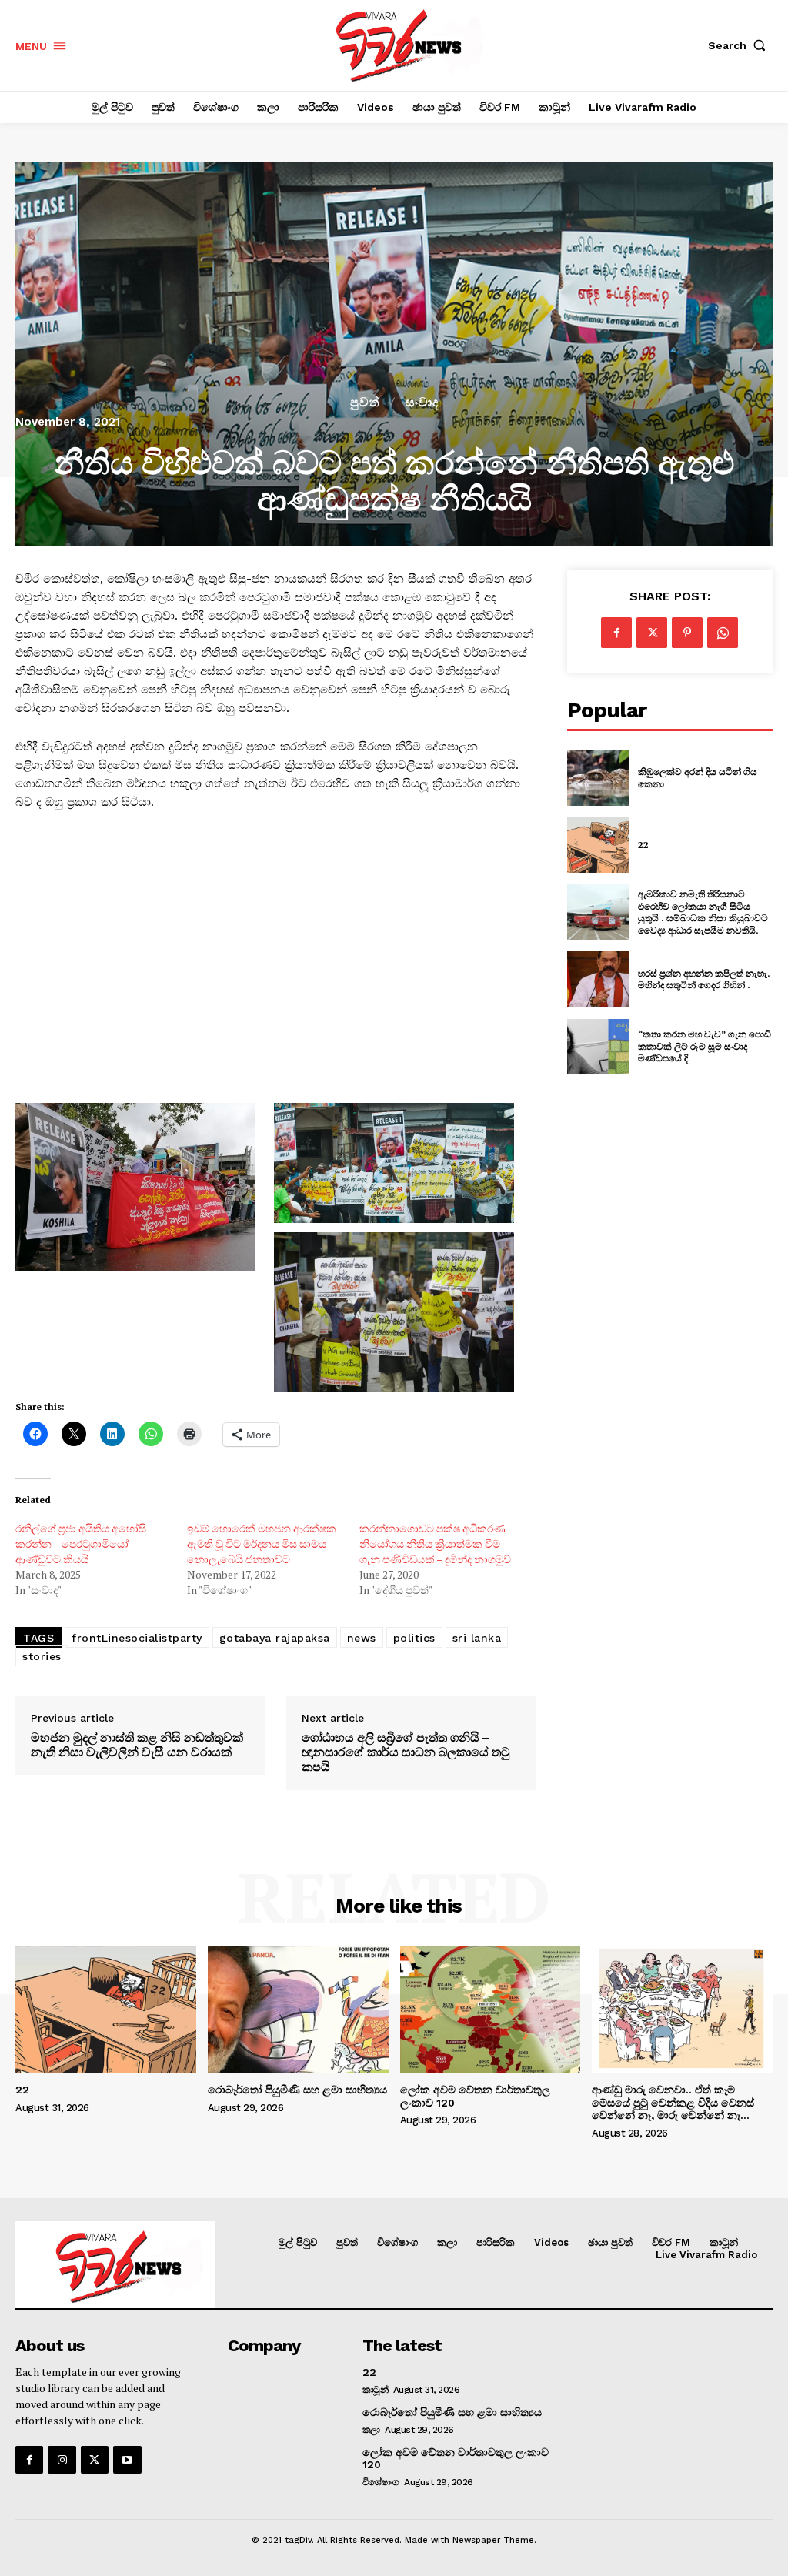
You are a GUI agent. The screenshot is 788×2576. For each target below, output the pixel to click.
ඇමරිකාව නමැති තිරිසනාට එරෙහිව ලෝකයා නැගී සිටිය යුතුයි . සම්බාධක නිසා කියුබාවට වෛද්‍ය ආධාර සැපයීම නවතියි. (703, 912)
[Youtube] (127, 2460)
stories (42, 1656)
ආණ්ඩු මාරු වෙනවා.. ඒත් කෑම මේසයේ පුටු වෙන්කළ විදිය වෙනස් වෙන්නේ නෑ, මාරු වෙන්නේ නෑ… (673, 2103)
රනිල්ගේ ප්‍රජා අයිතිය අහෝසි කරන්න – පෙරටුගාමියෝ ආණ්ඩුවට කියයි (81, 1544)
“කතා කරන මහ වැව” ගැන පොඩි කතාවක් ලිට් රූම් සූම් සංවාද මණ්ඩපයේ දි (705, 1046)
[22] (598, 845)
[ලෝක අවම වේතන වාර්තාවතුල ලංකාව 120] (491, 2010)
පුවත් (365, 403)
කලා (371, 2430)
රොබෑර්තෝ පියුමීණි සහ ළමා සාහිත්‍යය (297, 2090)
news (362, 1638)
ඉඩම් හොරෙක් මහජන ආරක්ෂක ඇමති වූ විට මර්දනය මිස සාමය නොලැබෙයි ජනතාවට (262, 1544)
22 (643, 845)
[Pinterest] (687, 633)
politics (414, 1638)
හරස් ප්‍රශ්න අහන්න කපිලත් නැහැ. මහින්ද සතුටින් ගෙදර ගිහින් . (704, 979)
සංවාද (422, 403)
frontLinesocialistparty (137, 1638)
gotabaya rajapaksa (275, 1638)
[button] (740, 45)
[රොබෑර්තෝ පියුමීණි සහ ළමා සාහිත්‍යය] (298, 2010)
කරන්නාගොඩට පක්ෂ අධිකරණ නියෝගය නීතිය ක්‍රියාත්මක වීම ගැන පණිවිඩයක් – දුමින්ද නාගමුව (435, 1544)
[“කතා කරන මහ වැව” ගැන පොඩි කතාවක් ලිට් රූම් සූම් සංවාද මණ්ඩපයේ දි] (598, 1047)
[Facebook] (616, 633)
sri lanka (477, 1638)
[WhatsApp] (723, 633)
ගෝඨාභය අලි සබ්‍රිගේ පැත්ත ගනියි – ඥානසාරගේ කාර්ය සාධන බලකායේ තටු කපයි (406, 1752)
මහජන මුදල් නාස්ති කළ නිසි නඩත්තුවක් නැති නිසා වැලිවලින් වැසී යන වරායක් (137, 1745)
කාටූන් (376, 2390)
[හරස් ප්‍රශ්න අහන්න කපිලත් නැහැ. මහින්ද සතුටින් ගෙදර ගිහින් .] (598, 979)
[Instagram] (62, 2460)
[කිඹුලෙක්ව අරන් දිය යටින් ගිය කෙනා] (598, 778)
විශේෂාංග (381, 2482)
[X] (652, 633)
